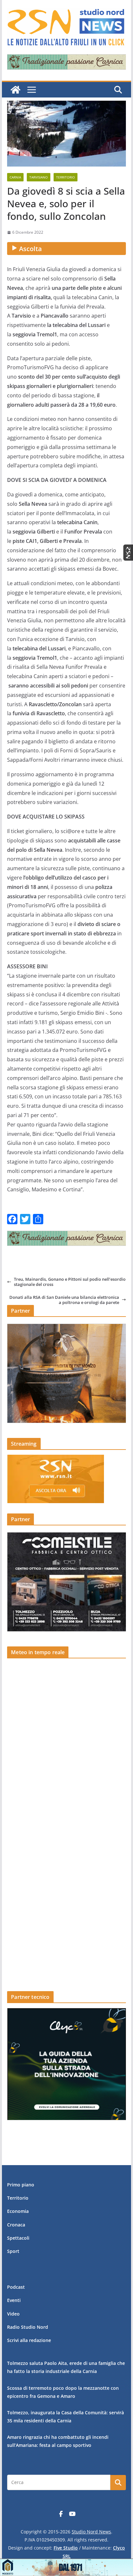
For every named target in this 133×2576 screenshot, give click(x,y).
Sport (13, 2251)
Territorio (66, 177)
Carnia (15, 177)
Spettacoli (18, 2238)
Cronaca (16, 2225)
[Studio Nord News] (15, 90)
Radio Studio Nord (28, 2327)
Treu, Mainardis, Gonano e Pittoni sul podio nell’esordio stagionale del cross (70, 1282)
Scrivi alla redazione (29, 2340)
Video (13, 2314)
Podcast (16, 2287)
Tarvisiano (39, 177)
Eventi (14, 2300)
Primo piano (21, 2185)
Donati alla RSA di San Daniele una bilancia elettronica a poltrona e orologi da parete (64, 1300)
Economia (18, 2211)
